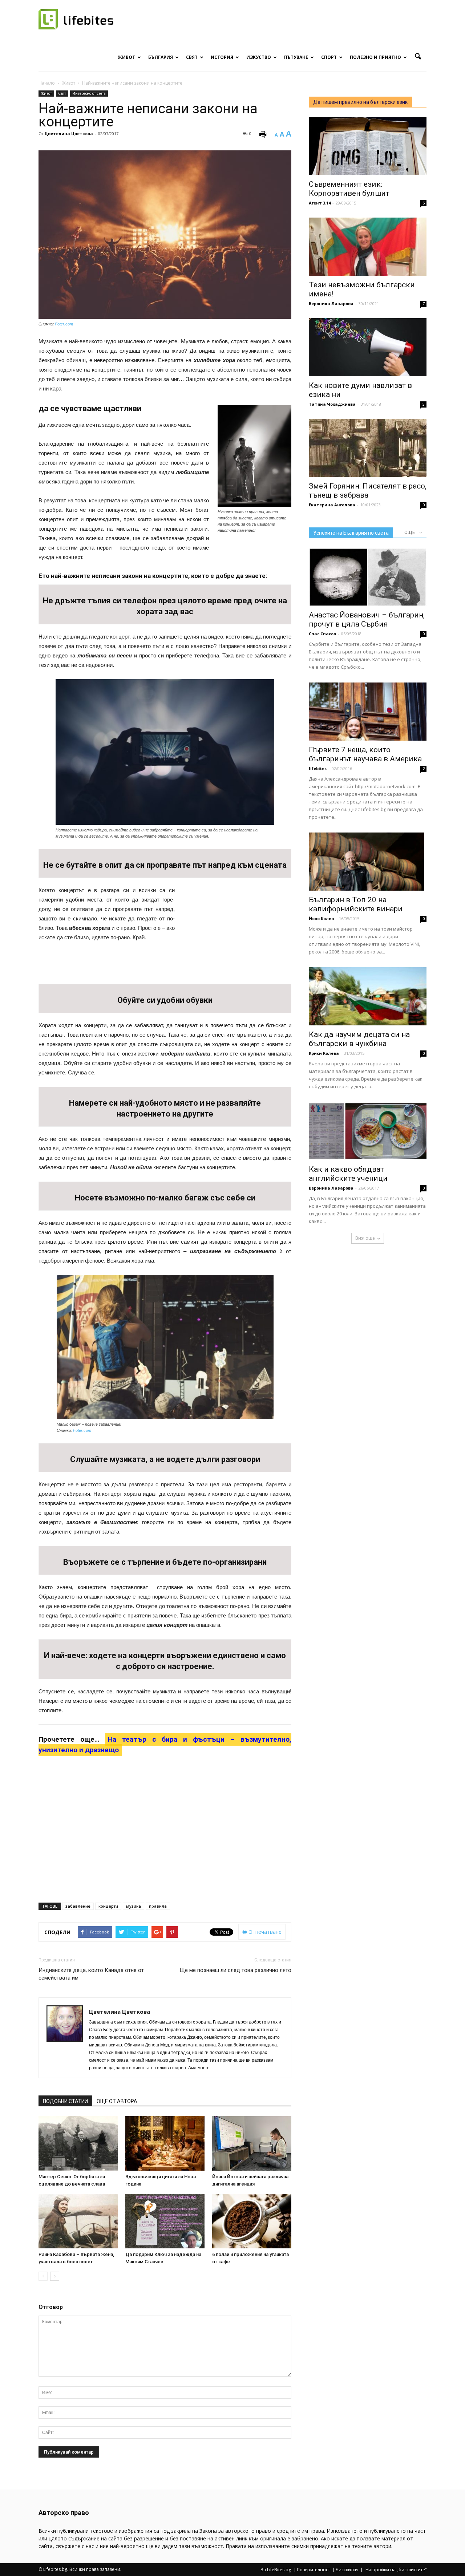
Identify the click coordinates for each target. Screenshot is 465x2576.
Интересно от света (89, 93)
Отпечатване (264, 1932)
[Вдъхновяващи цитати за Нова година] (165, 2143)
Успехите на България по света (351, 533)
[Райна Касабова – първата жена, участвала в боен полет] (78, 2221)
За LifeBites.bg (276, 2570)
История (222, 57)
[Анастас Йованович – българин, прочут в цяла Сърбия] (368, 577)
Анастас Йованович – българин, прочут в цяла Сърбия (367, 619)
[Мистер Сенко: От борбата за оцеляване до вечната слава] (78, 2143)
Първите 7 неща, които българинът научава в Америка (365, 754)
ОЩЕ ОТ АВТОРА (117, 2101)
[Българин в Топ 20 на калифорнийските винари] (368, 862)
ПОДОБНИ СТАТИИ (65, 2101)
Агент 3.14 (320, 203)
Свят (192, 57)
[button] (418, 57)
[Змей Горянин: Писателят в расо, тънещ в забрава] (368, 448)
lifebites (318, 768)
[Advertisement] (237, 933)
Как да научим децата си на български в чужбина (359, 1039)
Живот (126, 57)
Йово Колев (321, 918)
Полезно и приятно (375, 57)
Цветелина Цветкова (69, 133)
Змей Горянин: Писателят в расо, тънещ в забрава (368, 491)
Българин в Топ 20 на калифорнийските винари (356, 904)
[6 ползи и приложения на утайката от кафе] (252, 2221)
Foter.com (64, 324)
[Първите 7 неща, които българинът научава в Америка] (368, 712)
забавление (78, 1906)
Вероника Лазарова (331, 303)
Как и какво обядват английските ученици (348, 1174)
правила (158, 1906)
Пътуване (296, 57)
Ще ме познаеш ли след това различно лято (235, 1970)
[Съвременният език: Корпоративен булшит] (368, 146)
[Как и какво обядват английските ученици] (368, 1131)
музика (134, 1906)
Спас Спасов (322, 634)
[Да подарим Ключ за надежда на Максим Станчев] (165, 2221)
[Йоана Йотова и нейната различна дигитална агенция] (252, 2143)
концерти (108, 1906)
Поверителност (313, 2570)
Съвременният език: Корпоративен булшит (349, 189)
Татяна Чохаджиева (332, 404)
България (161, 57)
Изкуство (259, 57)
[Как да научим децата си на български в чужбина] (368, 996)
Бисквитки (347, 2570)
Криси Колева (324, 1053)
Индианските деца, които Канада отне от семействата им (91, 1974)
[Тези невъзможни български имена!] (368, 247)
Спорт (329, 57)
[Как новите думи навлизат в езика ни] (368, 347)
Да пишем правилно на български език (360, 102)
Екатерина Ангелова (332, 505)
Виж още (365, 1238)
